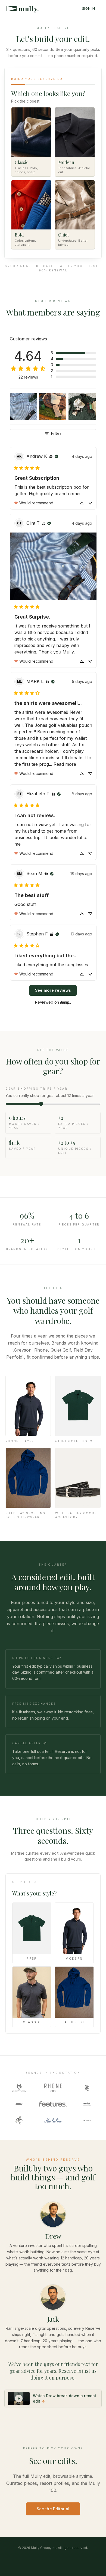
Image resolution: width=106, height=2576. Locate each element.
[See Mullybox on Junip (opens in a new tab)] (66, 1002)
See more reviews (53, 990)
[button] (74, 353)
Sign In (89, 9)
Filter (56, 433)
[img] (51, 456)
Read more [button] (65, 764)
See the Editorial (53, 2509)
